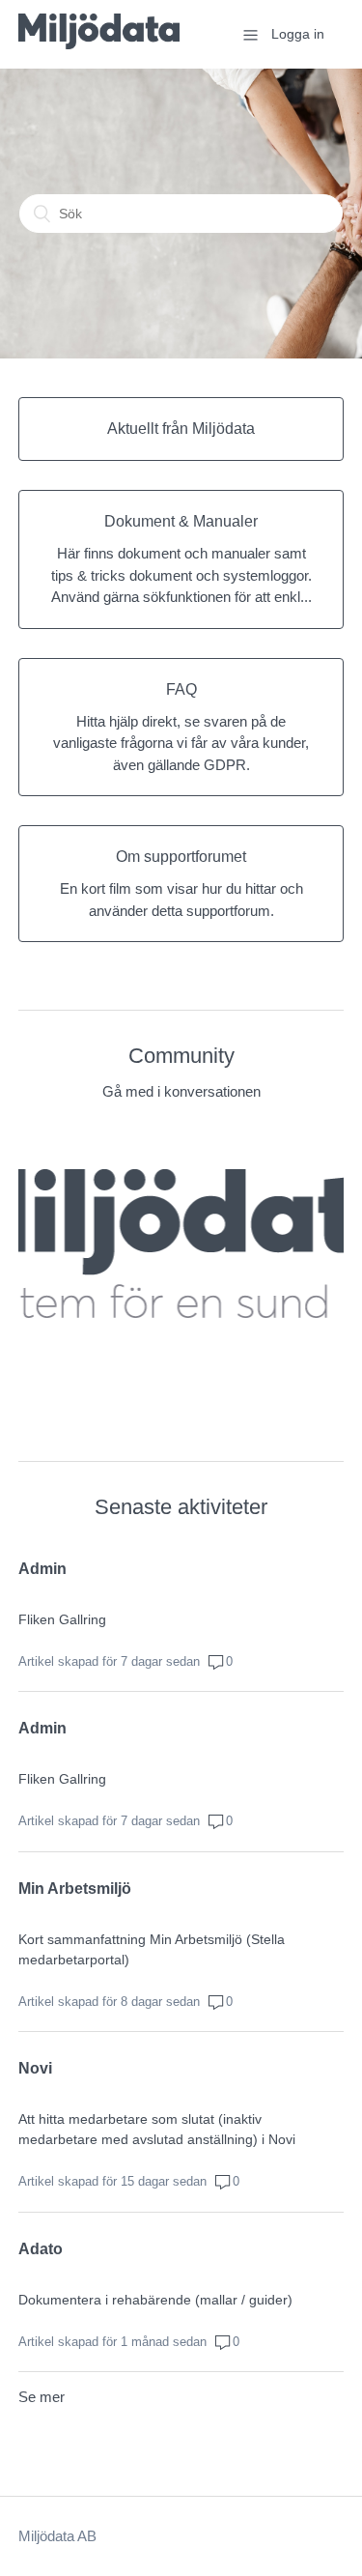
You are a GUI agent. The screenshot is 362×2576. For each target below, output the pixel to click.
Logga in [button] (298, 34)
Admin (42, 1569)
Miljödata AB (57, 2536)
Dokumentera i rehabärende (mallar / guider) (155, 2300)
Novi (35, 2068)
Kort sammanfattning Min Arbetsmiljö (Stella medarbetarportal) (152, 1949)
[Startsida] (99, 44)
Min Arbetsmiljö (75, 1889)
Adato (41, 2249)
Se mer (42, 2397)
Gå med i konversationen (181, 1091)
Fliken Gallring (62, 1619)
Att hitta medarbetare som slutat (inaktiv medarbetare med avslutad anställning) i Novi (157, 2129)
